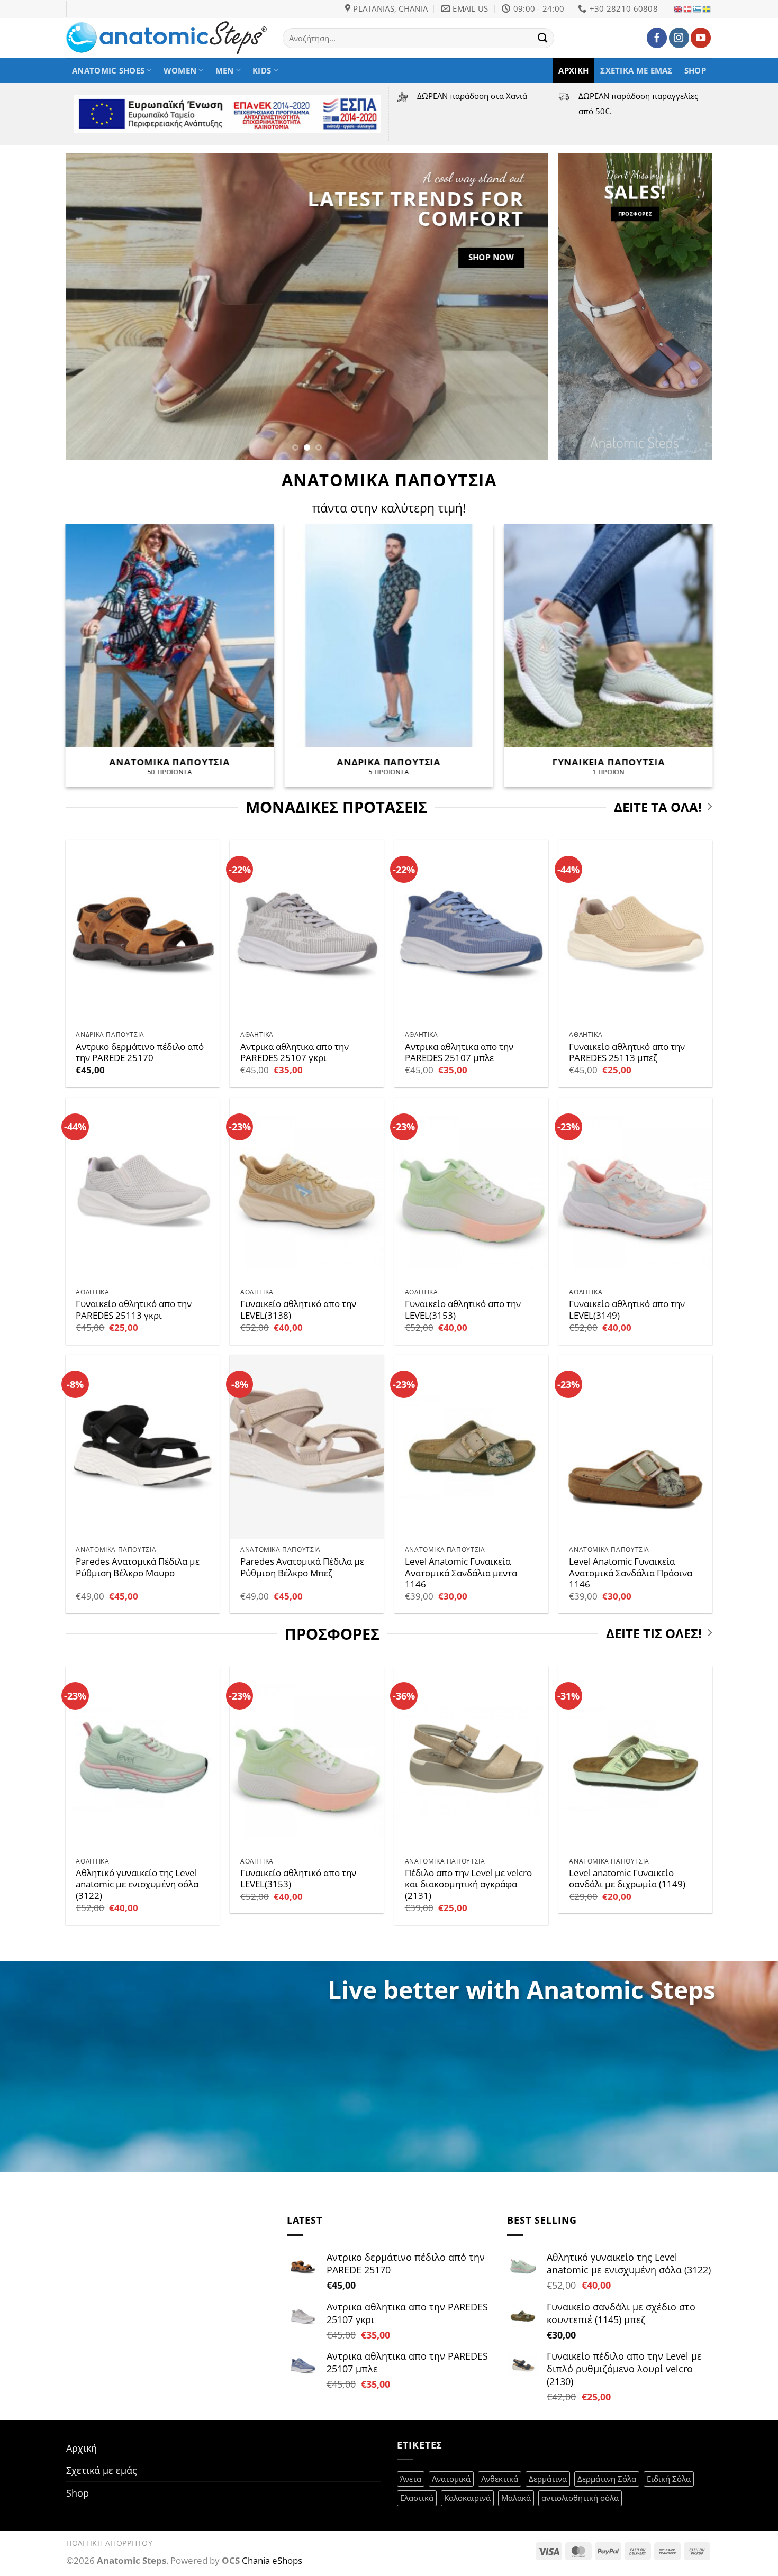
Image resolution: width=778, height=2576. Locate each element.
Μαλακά (516, 2498)
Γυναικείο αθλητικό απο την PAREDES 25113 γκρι (134, 1309)
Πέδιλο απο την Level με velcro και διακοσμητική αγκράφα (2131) (468, 1884)
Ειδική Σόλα (669, 2479)
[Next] (525, 306)
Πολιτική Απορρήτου (110, 2543)
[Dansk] (688, 9)
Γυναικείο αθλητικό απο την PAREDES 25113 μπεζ (627, 1052)
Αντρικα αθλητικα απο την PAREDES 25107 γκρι (295, 1052)
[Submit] (543, 38)
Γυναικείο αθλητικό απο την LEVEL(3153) (463, 1309)
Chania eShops (272, 2560)
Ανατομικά (451, 2479)
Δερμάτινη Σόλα (607, 2479)
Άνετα (411, 2479)
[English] (679, 9)
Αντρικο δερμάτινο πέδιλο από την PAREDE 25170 (140, 1052)
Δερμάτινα (548, 2479)
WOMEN (180, 70)
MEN (225, 70)
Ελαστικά (417, 2498)
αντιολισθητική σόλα (580, 2498)
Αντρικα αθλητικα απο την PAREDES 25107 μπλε (459, 1052)
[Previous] (88, 306)
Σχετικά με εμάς (636, 70)
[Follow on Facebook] (657, 38)
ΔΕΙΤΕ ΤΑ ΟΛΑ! (658, 807)
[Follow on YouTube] (701, 38)
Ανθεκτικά (500, 2479)
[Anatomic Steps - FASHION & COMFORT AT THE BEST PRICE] (166, 38)
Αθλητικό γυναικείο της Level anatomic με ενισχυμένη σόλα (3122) (137, 1884)
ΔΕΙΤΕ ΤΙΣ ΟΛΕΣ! (654, 1634)
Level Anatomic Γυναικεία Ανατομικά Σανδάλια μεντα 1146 (461, 1573)
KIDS (262, 70)
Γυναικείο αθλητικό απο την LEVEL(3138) (298, 1309)
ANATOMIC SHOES (108, 70)
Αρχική (573, 70)
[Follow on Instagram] (679, 38)
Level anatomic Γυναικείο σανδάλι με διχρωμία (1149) (627, 1879)
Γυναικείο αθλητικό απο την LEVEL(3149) (627, 1309)
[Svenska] (707, 9)
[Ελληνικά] (698, 9)
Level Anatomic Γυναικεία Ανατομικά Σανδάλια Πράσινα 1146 (631, 1573)
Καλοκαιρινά (467, 2498)
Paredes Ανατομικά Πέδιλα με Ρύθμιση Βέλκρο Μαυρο (138, 1567)
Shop (695, 70)
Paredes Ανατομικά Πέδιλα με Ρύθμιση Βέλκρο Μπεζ (302, 1567)
